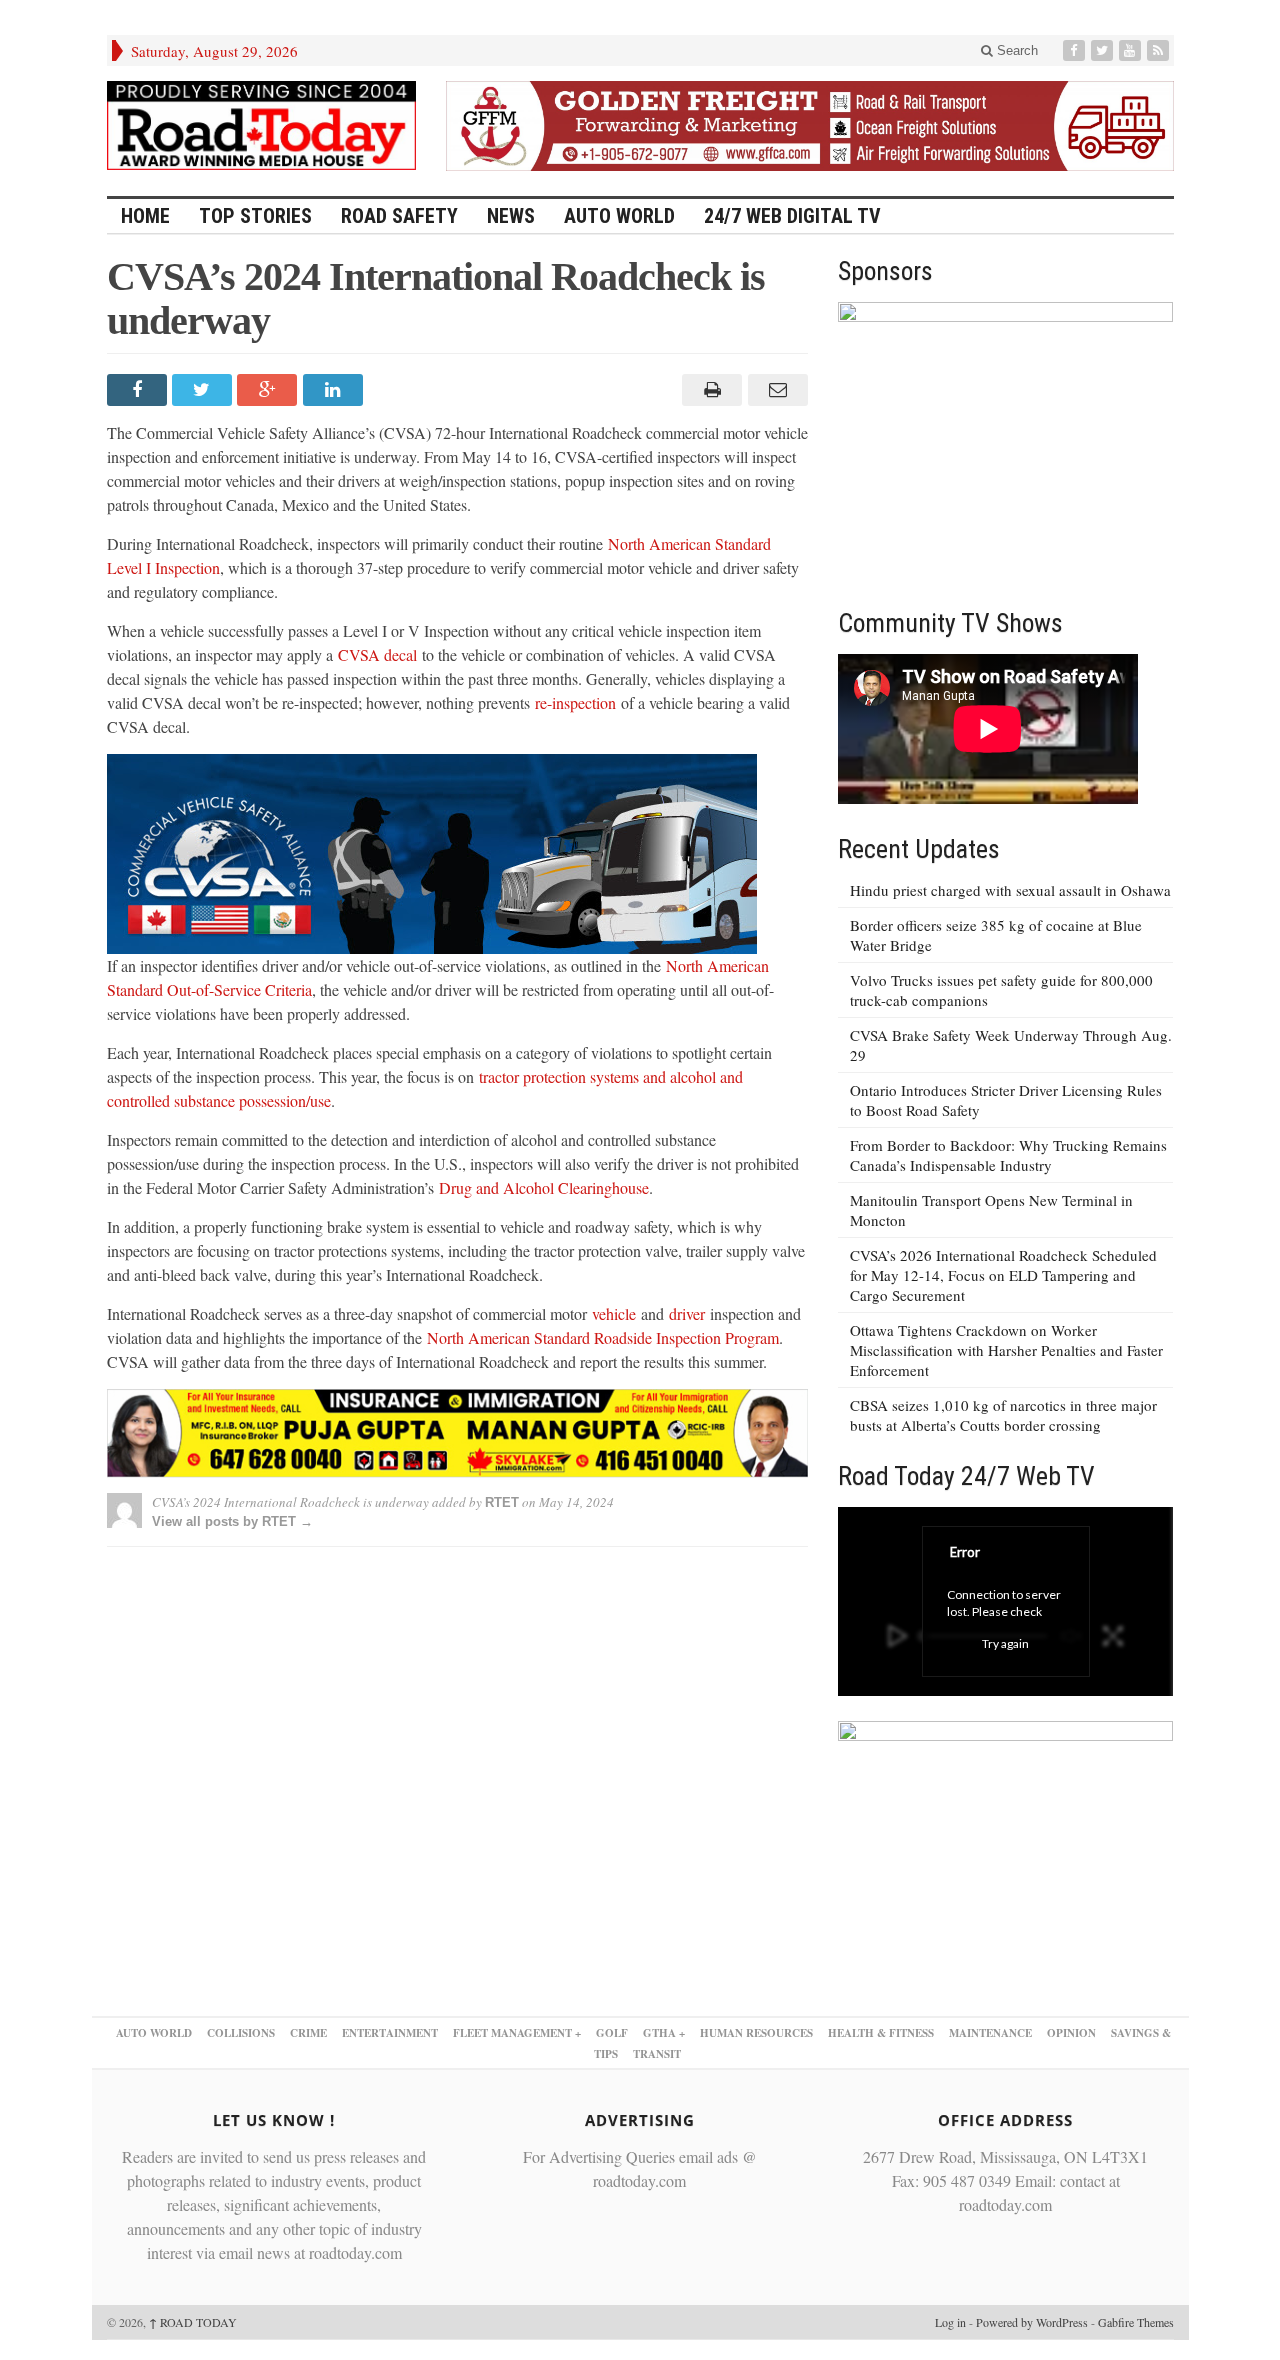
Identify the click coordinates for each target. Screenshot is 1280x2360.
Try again (1005, 1643)
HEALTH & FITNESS (881, 2033)
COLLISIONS (241, 2033)
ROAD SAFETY (399, 216)
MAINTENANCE (990, 2033)
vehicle (614, 1313)
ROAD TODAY (193, 2322)
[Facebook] (1076, 50)
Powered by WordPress (1032, 2322)
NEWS (511, 216)
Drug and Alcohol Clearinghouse (544, 1187)
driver (687, 1313)
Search (1015, 50)
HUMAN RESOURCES (756, 2033)
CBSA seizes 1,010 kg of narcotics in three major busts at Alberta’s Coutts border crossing (1003, 1415)
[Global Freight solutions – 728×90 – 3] (810, 123)
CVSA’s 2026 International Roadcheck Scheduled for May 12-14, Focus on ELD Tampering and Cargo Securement (1003, 1275)
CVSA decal (377, 654)
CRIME (308, 2033)
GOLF (612, 2033)
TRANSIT (657, 2054)
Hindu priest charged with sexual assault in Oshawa (1010, 890)
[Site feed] (1160, 50)
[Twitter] (1104, 50)
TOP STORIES (255, 216)
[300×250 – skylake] (1006, 440)
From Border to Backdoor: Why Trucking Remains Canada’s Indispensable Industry (1008, 1155)
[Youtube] (1132, 50)
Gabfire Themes (1136, 2322)
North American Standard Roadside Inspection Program (603, 1337)
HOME (145, 216)
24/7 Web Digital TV (792, 216)
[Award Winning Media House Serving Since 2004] (262, 125)
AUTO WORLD (619, 216)
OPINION (1071, 2033)
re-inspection (575, 702)
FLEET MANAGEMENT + (517, 2033)
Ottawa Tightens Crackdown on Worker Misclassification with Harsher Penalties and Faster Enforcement (1006, 1350)
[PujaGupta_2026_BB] (1006, 1858)
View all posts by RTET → (232, 1521)
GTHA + (664, 2033)
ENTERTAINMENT (390, 2033)
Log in (950, 2322)
